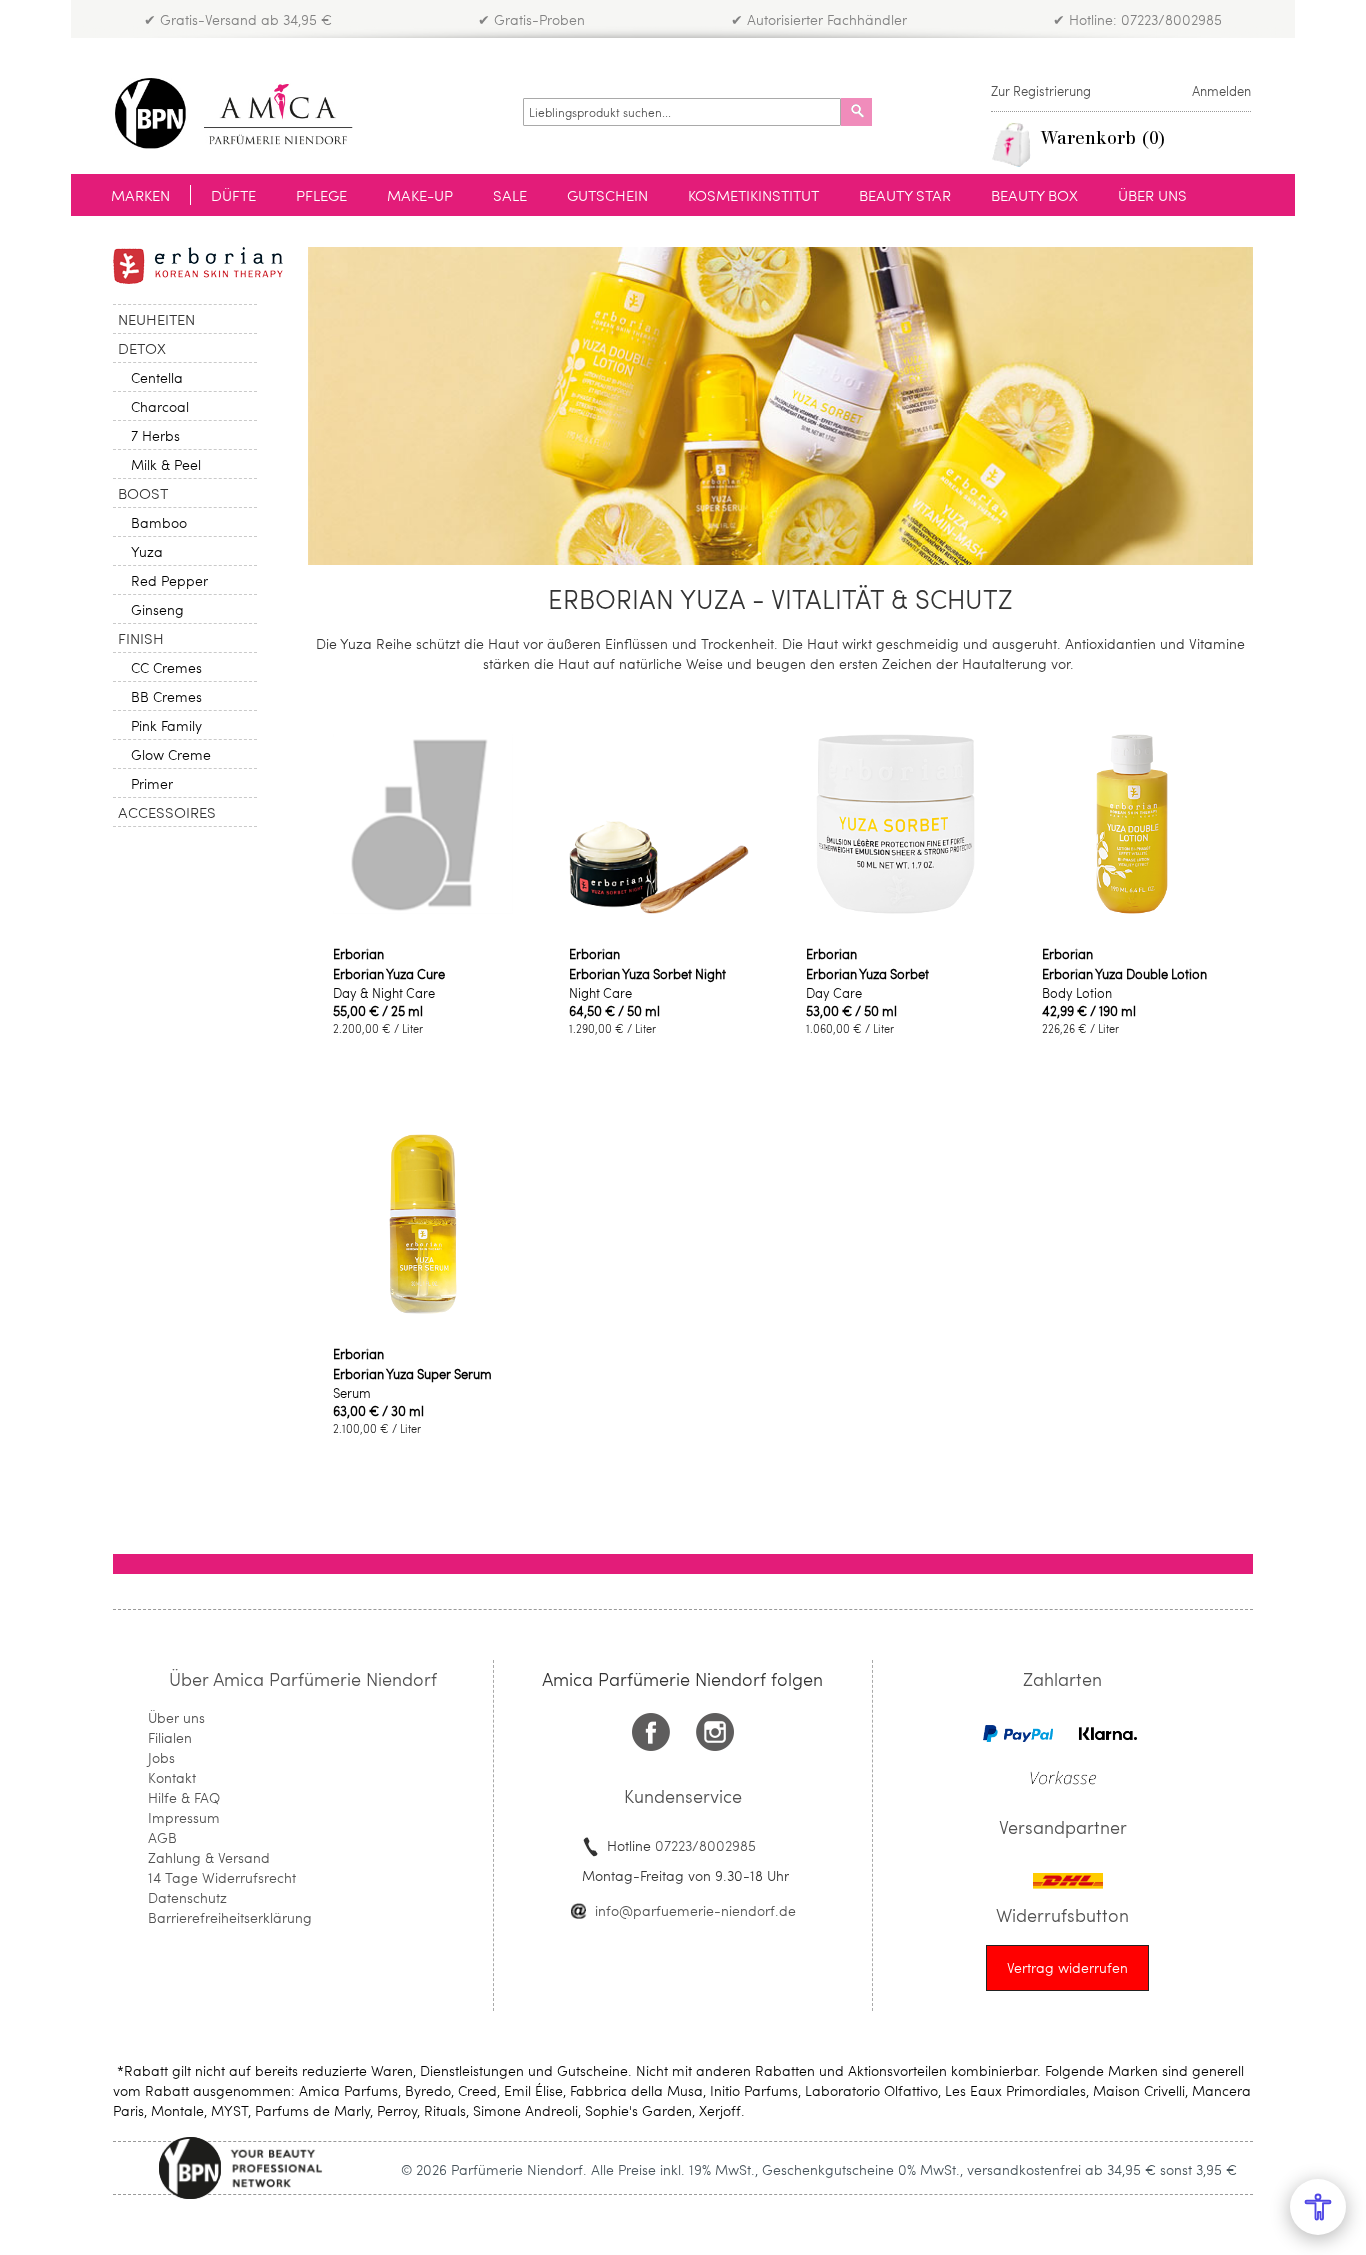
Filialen (170, 1737)
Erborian (358, 954)
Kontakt (172, 1777)
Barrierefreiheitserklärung (230, 1917)
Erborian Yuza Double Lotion (1124, 974)
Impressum (184, 1817)
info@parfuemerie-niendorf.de (695, 1910)
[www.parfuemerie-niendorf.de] (248, 113)
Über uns (176, 1717)
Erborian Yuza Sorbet (867, 974)
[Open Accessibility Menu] (1318, 2207)
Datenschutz (187, 1897)
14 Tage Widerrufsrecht (222, 1877)
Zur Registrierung (1041, 91)
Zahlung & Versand (209, 1857)
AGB (162, 1837)
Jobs (161, 1757)
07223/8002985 (705, 1845)
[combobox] (682, 112)
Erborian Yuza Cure (389, 974)
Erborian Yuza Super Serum (412, 1374)
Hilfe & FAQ (184, 1797)
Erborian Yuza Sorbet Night (647, 974)
